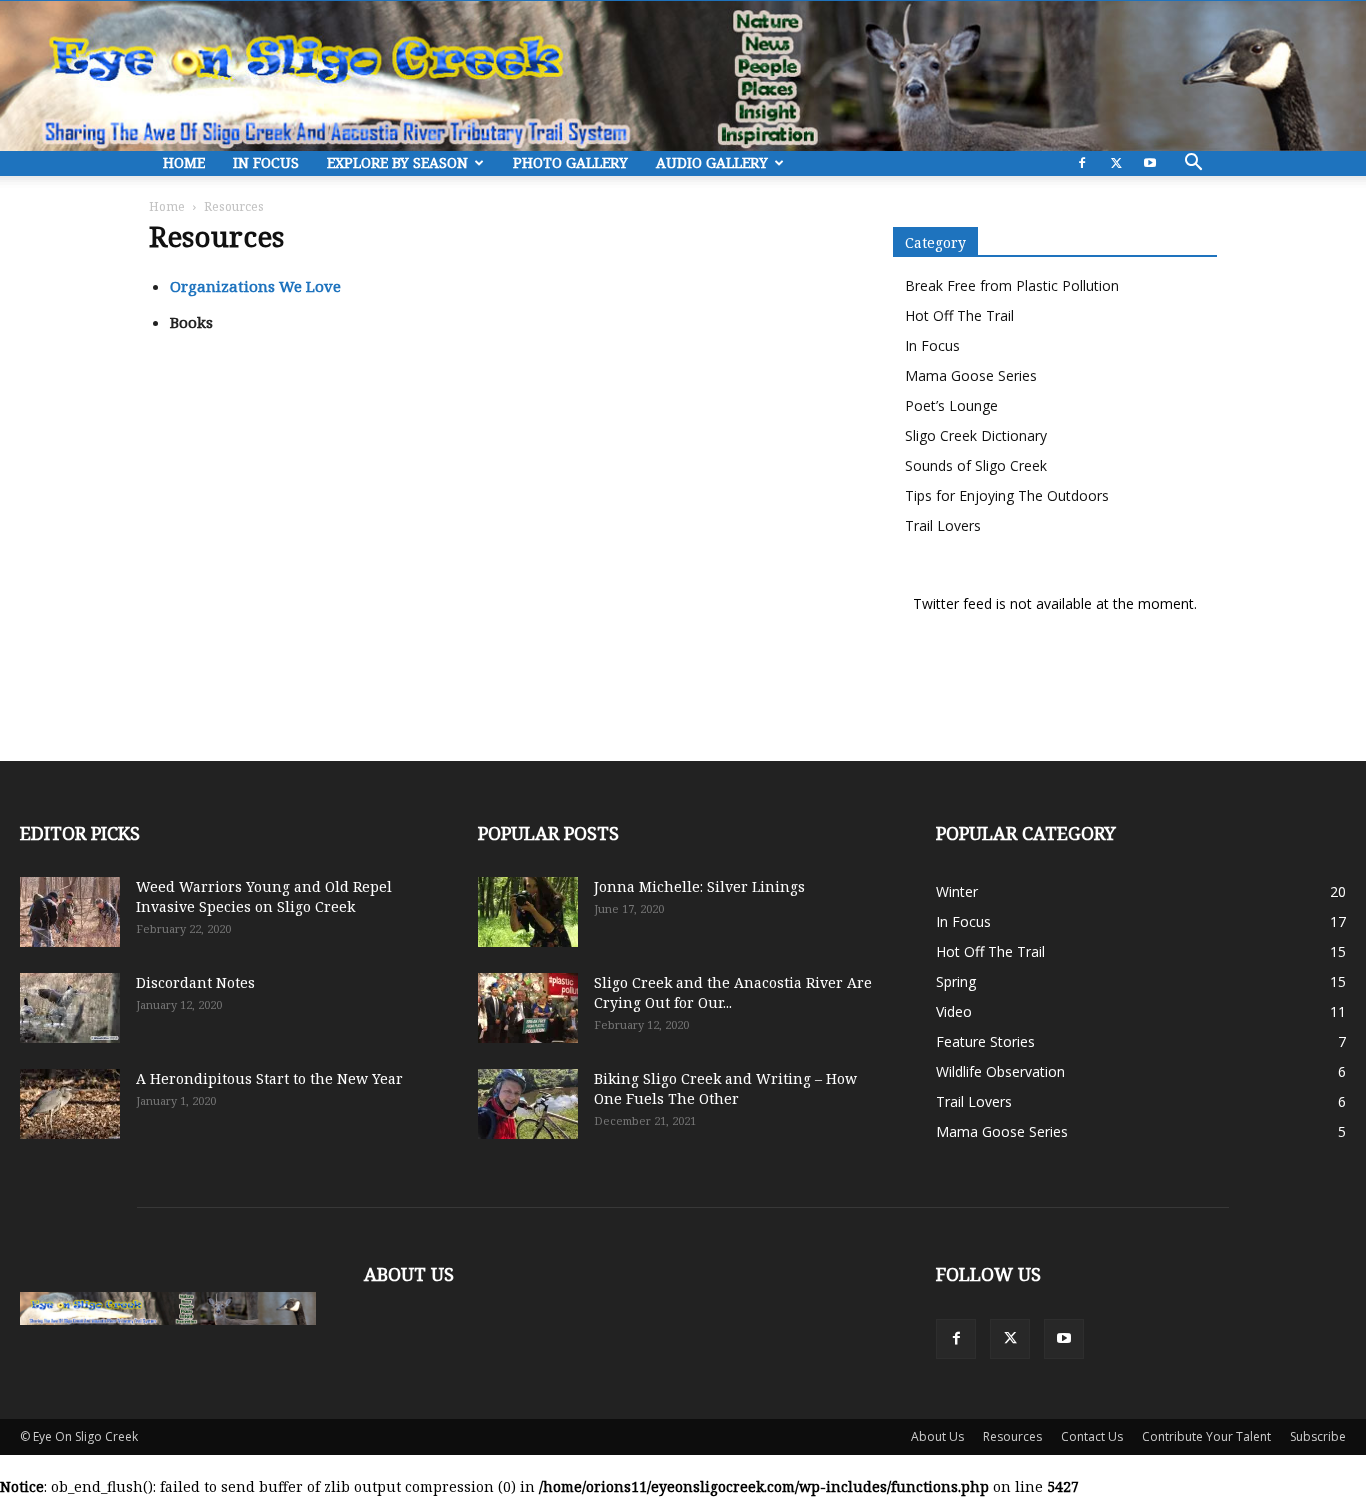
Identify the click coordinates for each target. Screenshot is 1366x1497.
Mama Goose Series (971, 375)
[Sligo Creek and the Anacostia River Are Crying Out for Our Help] (528, 1008)
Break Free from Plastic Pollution (1012, 285)
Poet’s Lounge (951, 405)
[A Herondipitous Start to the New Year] (70, 1104)
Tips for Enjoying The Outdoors (1007, 495)
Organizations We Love (255, 286)
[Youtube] (1150, 163)
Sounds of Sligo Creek (976, 465)
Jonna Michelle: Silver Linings (699, 886)
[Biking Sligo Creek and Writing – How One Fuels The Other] (528, 1104)
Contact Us (1092, 1436)
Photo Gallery (570, 162)
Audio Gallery (712, 162)
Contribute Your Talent (1206, 1436)
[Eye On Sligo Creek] (683, 76)
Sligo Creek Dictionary (976, 435)
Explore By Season (397, 162)
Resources (1012, 1436)
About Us (937, 1436)
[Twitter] (1116, 163)
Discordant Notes (195, 982)
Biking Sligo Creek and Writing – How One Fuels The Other (725, 1088)
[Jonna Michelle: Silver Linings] (528, 912)
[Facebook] (1082, 163)
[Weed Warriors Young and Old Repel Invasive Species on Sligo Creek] (70, 912)
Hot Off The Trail (959, 315)
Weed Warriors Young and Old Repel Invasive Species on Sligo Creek (264, 896)
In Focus (266, 162)
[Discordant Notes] (70, 1008)
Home (184, 162)
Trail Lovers (943, 525)
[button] (1193, 164)
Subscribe (1318, 1436)
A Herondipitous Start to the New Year (269, 1078)
